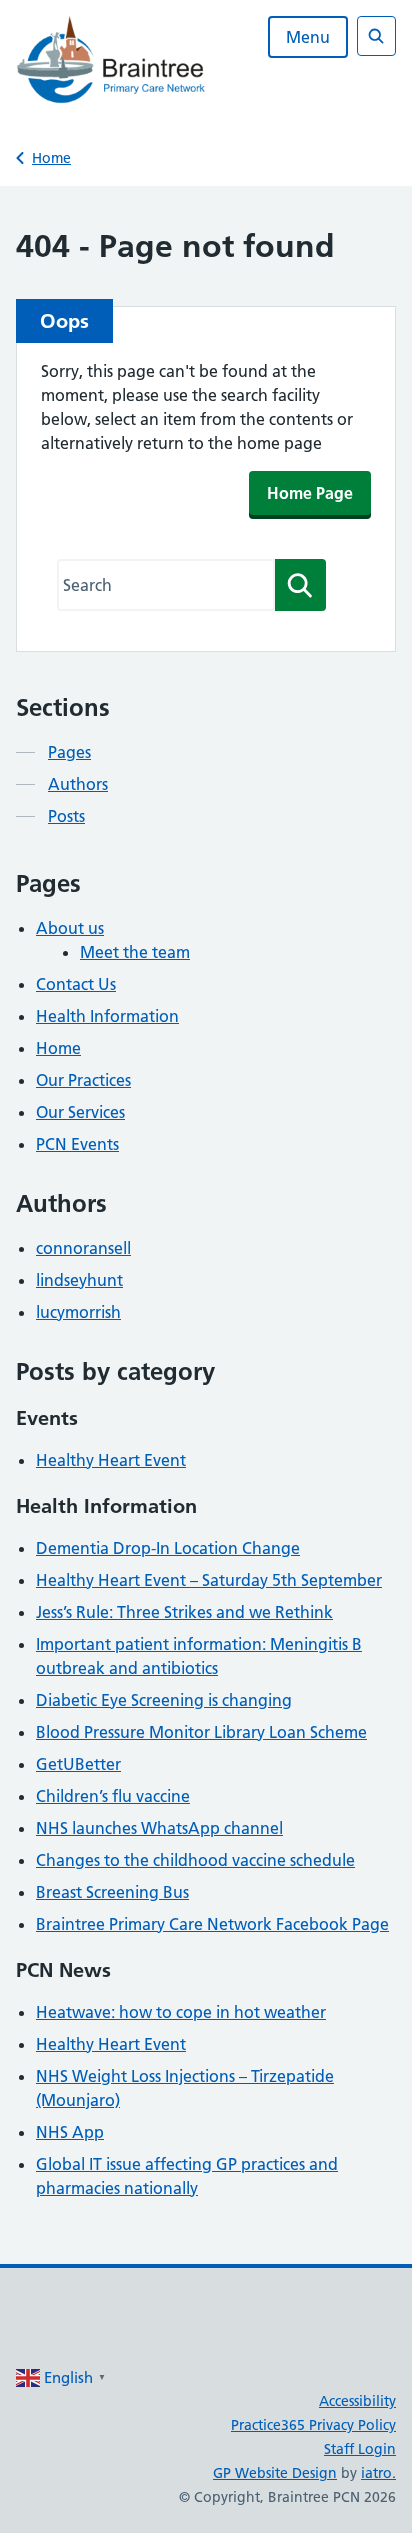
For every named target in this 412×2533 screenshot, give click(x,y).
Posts (66, 816)
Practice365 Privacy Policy (313, 2425)
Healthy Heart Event (111, 1460)
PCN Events (77, 1144)
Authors (78, 784)
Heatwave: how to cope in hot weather (181, 2012)
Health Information (107, 1016)
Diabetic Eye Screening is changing (164, 1700)
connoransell (83, 1248)
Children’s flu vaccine (113, 1796)
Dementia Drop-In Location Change (168, 1548)
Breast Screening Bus (112, 1892)
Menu (308, 37)
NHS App (70, 2132)
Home (51, 158)
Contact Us (76, 984)
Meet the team (135, 952)
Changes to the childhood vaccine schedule (195, 1860)
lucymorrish (78, 1312)
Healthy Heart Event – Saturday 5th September (209, 1580)
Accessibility (357, 2401)
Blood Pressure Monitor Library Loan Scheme (201, 1732)
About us (70, 928)
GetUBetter (78, 1764)
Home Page (310, 493)
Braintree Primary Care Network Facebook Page (212, 1924)
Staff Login (360, 2449)
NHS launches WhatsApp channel (159, 1828)
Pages (69, 752)
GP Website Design (275, 2473)
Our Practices (83, 1080)
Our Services (80, 1112)
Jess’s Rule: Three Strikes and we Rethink (184, 1612)
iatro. (378, 2473)
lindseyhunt (79, 1280)
